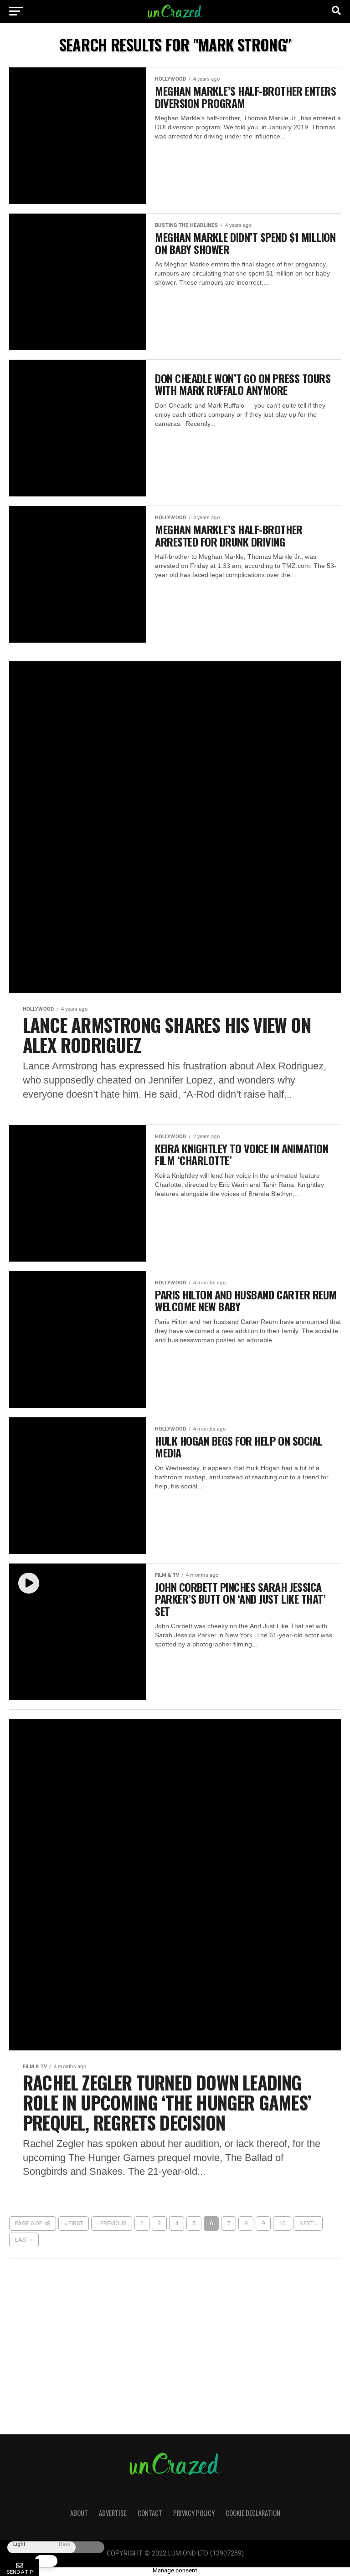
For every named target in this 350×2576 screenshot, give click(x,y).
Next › (308, 2223)
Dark (64, 2544)
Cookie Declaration (253, 2513)
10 (282, 2223)
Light (19, 2544)
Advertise (113, 2513)
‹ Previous (112, 2223)
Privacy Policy (194, 2513)
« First (74, 2223)
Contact (150, 2513)
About (79, 2513)
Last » (24, 2240)
